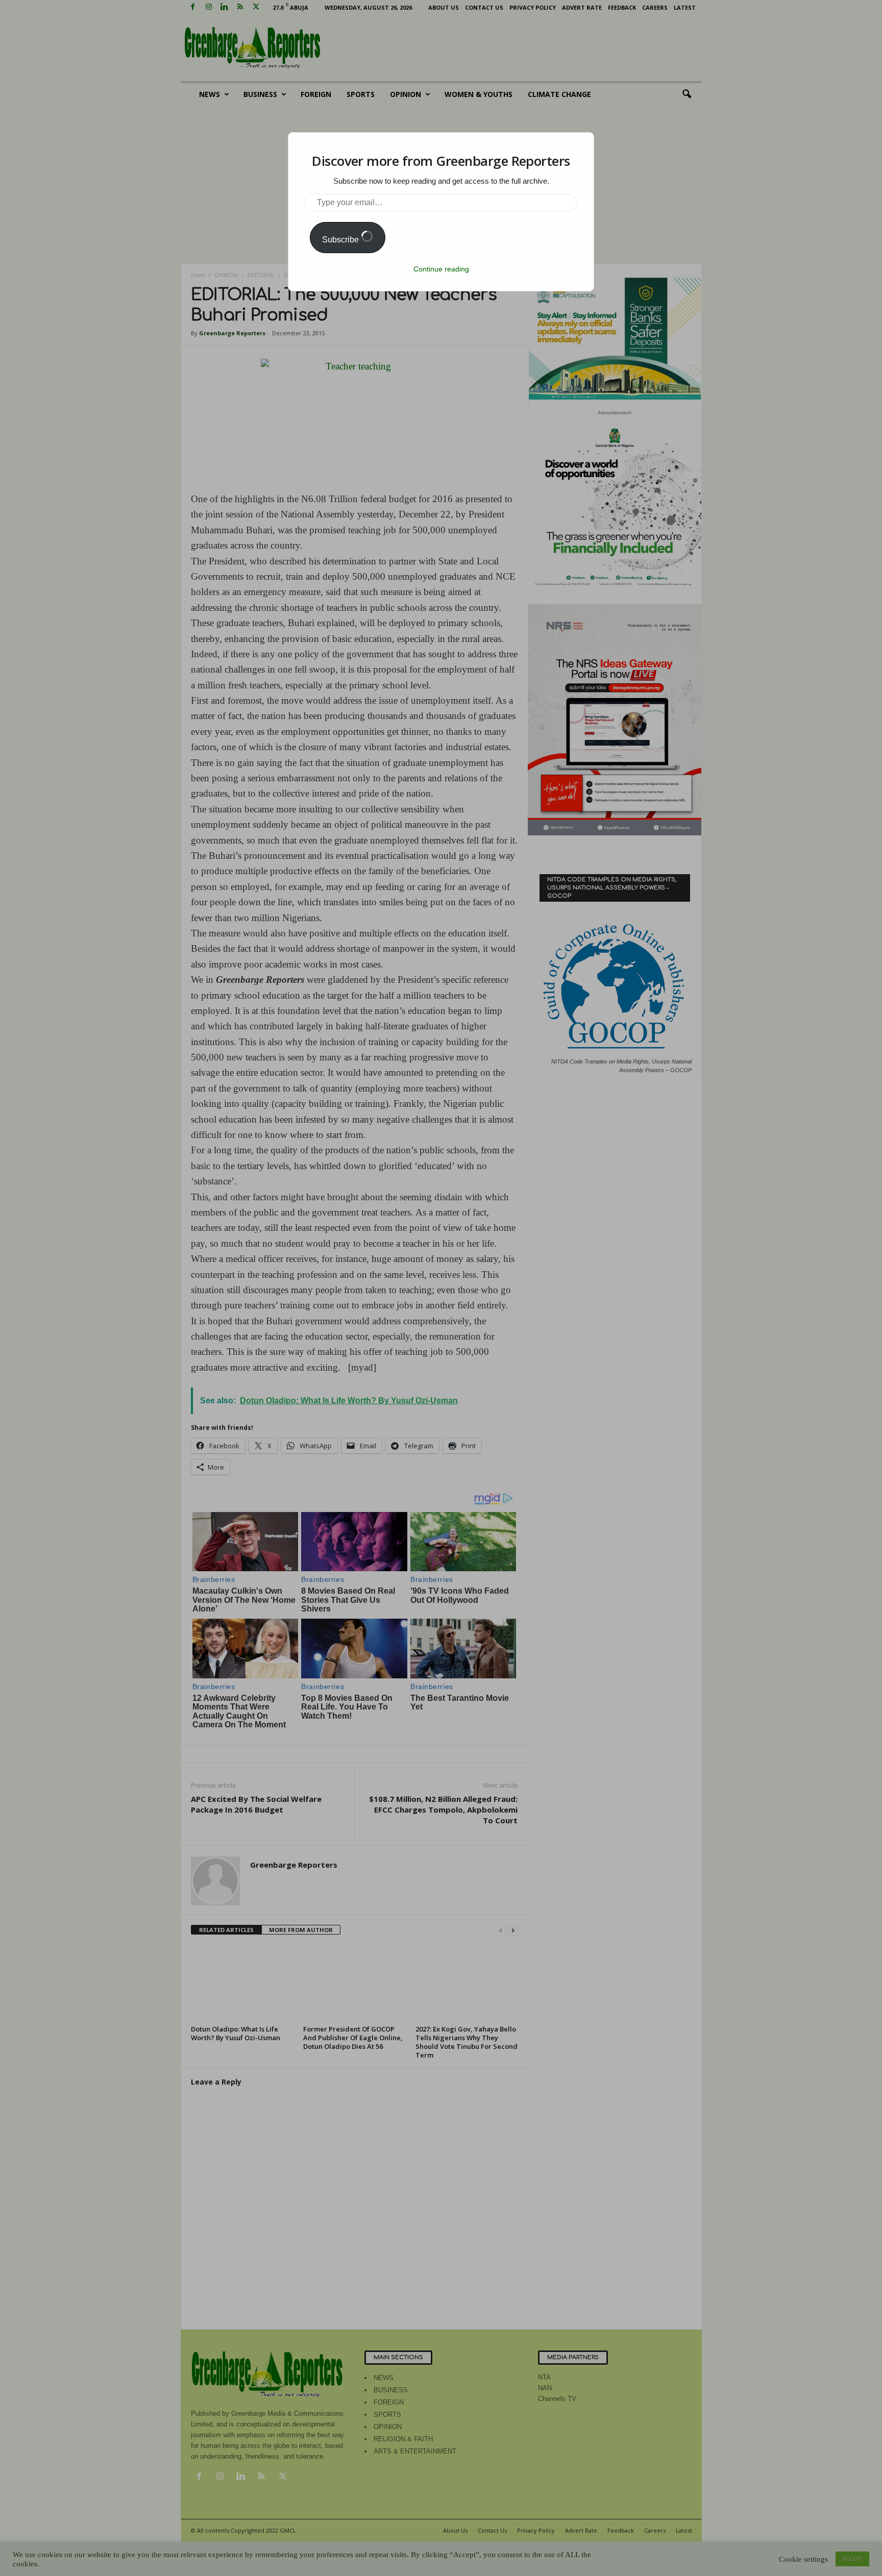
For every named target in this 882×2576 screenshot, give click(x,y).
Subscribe (341, 240)
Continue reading (441, 269)
